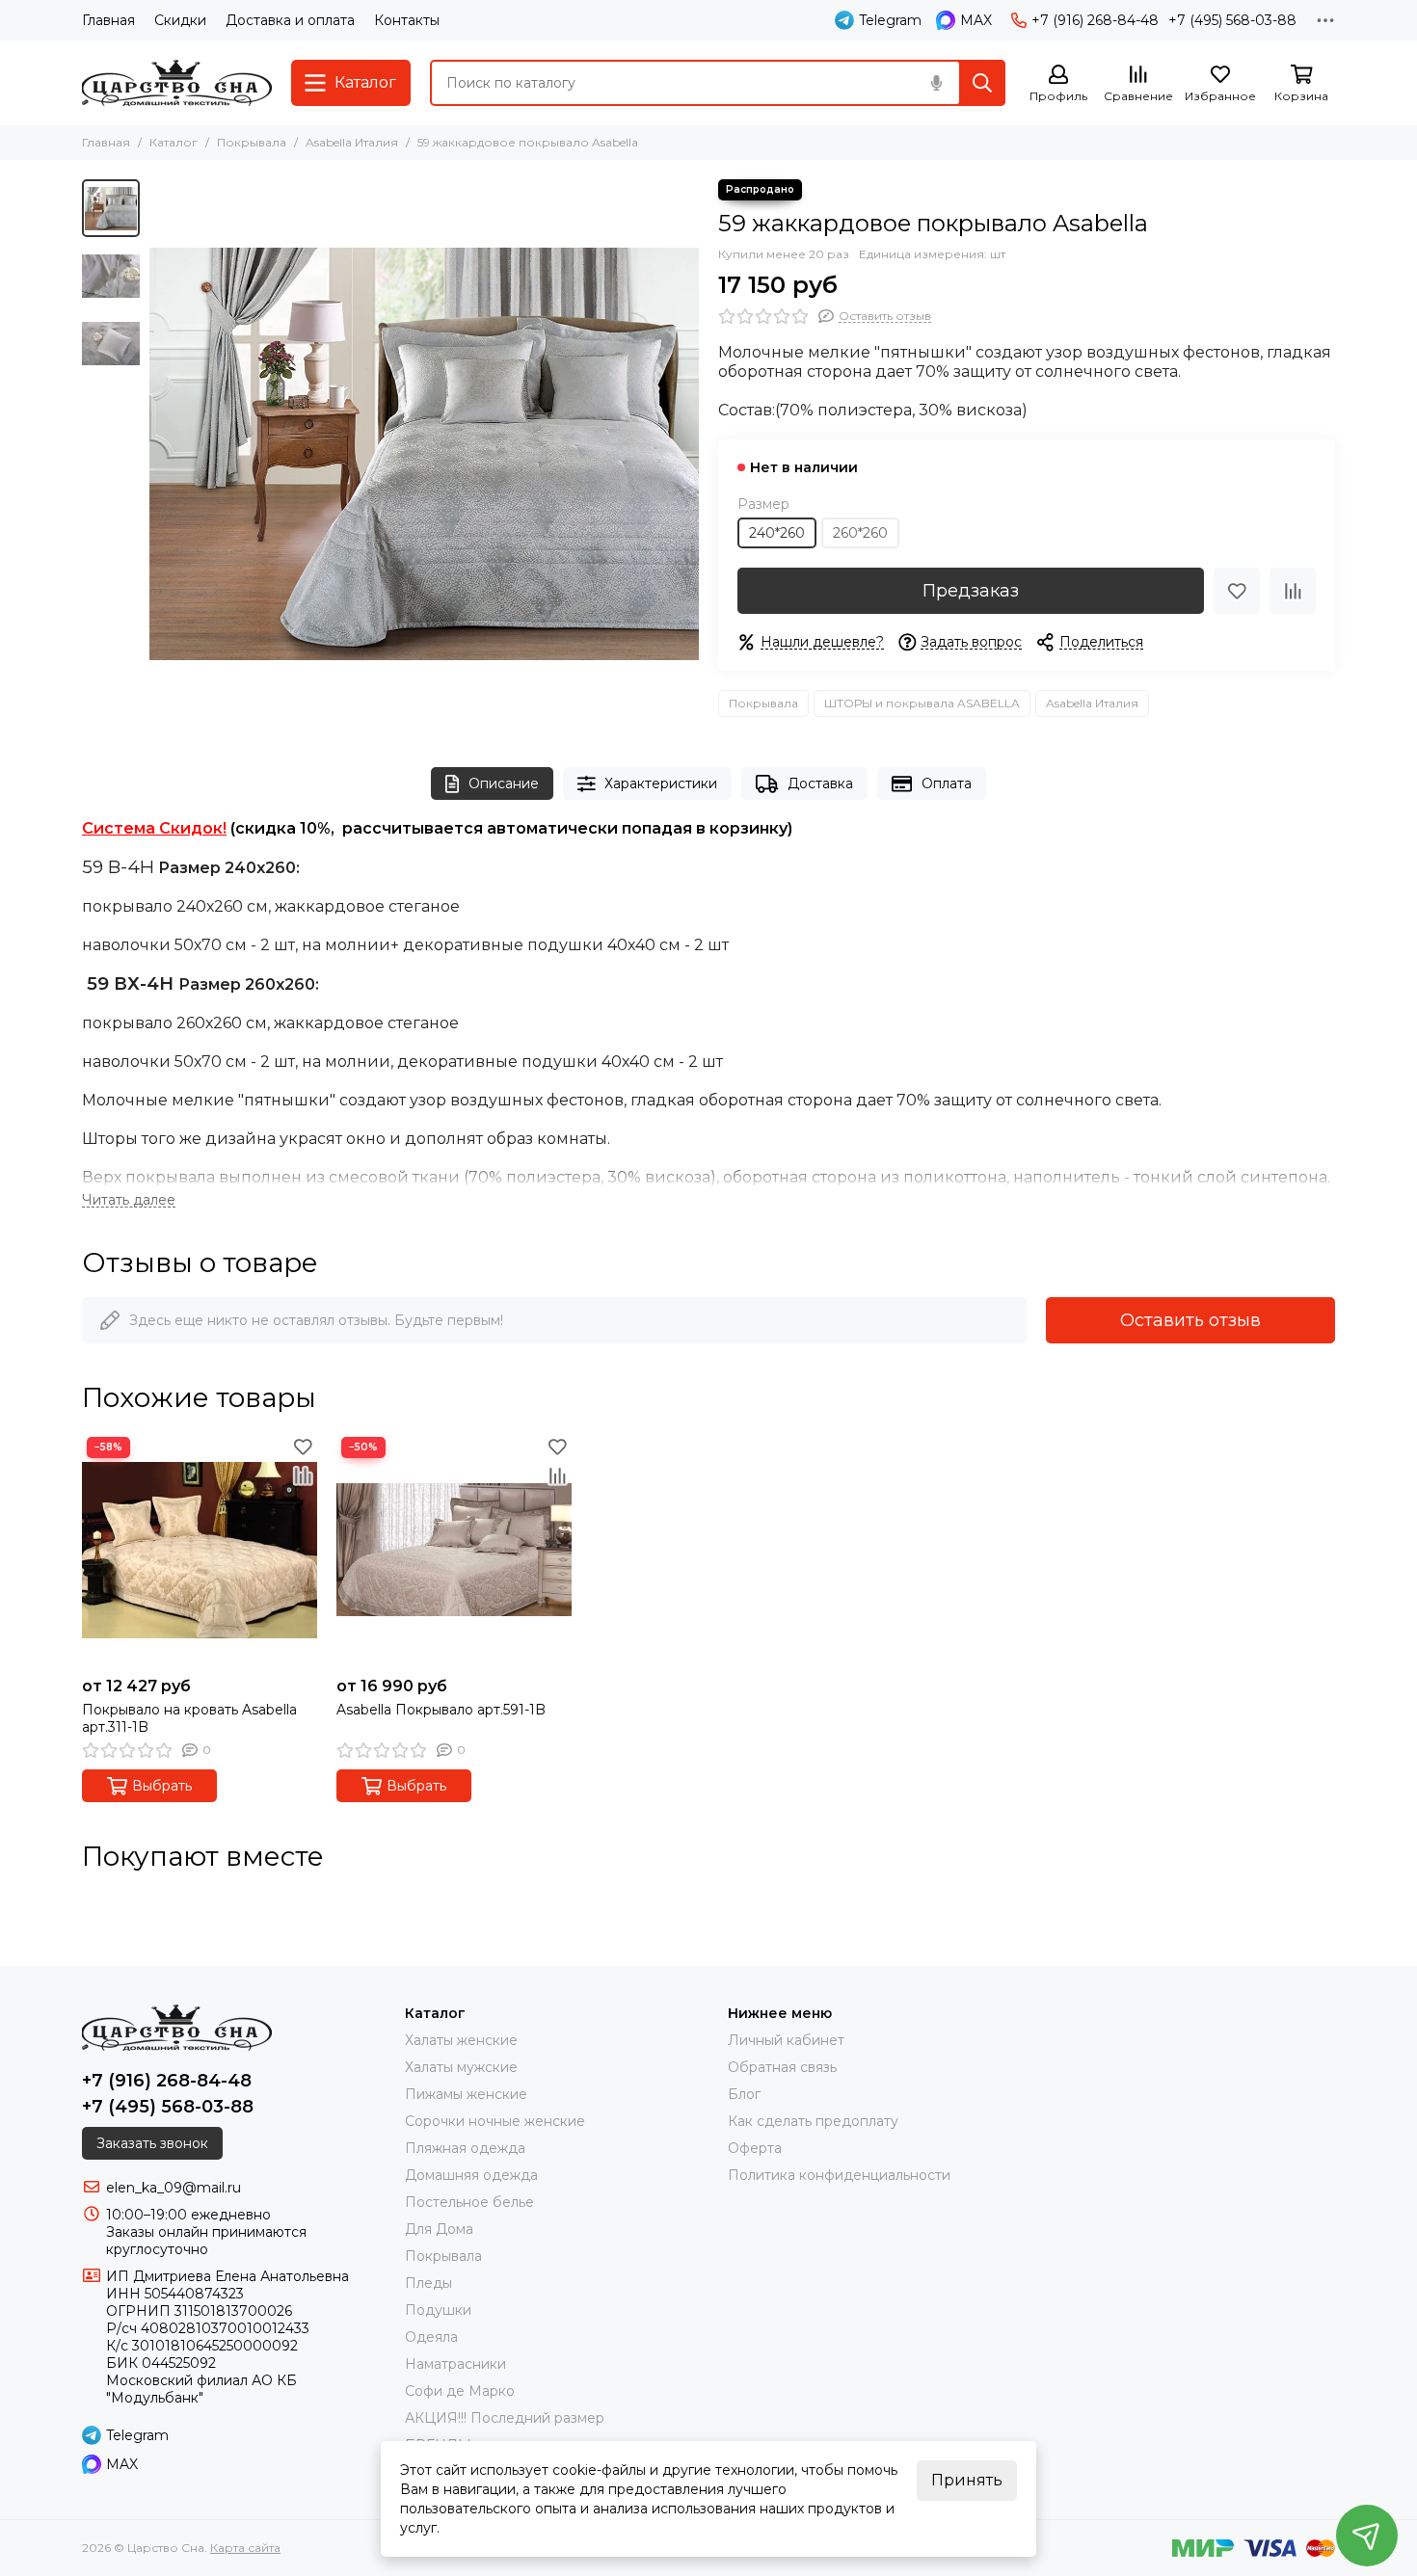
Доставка (820, 783)
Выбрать (162, 1786)
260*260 (860, 533)
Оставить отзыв (1190, 1320)
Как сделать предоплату (813, 2121)
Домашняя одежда (471, 2175)
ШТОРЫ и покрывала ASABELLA (922, 703)
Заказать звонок (152, 2143)
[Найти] (982, 83)
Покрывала (252, 142)
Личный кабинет (786, 2040)
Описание (504, 783)
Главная (108, 20)
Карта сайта (245, 2548)
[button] (159, 454)
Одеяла (431, 2337)
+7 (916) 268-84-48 (1095, 20)
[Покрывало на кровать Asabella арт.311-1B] (200, 1550)
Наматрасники (455, 2364)
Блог (744, 2094)
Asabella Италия (352, 142)
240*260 (777, 533)
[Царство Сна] (177, 83)
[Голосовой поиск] (936, 83)
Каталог (174, 142)
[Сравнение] (1293, 591)
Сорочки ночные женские (495, 2121)
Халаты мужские (461, 2067)
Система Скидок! (154, 828)
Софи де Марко (460, 2391)
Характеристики (661, 783)
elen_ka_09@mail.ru (174, 2188)
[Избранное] (1237, 591)
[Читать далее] (129, 1200)
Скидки (180, 20)
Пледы (428, 2283)
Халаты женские (461, 2040)
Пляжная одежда (465, 2148)
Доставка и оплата (290, 20)
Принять (967, 2480)
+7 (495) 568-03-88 (1232, 20)
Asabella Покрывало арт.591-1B (441, 1710)
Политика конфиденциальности (839, 2175)
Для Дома (439, 2229)
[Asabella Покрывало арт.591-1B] (454, 1550)
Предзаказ (971, 591)
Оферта (755, 2148)
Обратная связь (782, 2067)
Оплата (947, 783)
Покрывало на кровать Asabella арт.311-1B (189, 1718)
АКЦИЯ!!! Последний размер (505, 2418)
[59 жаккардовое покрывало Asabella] (424, 454)
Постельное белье (469, 2202)
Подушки (438, 2310)
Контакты (407, 20)
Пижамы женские (466, 2094)
